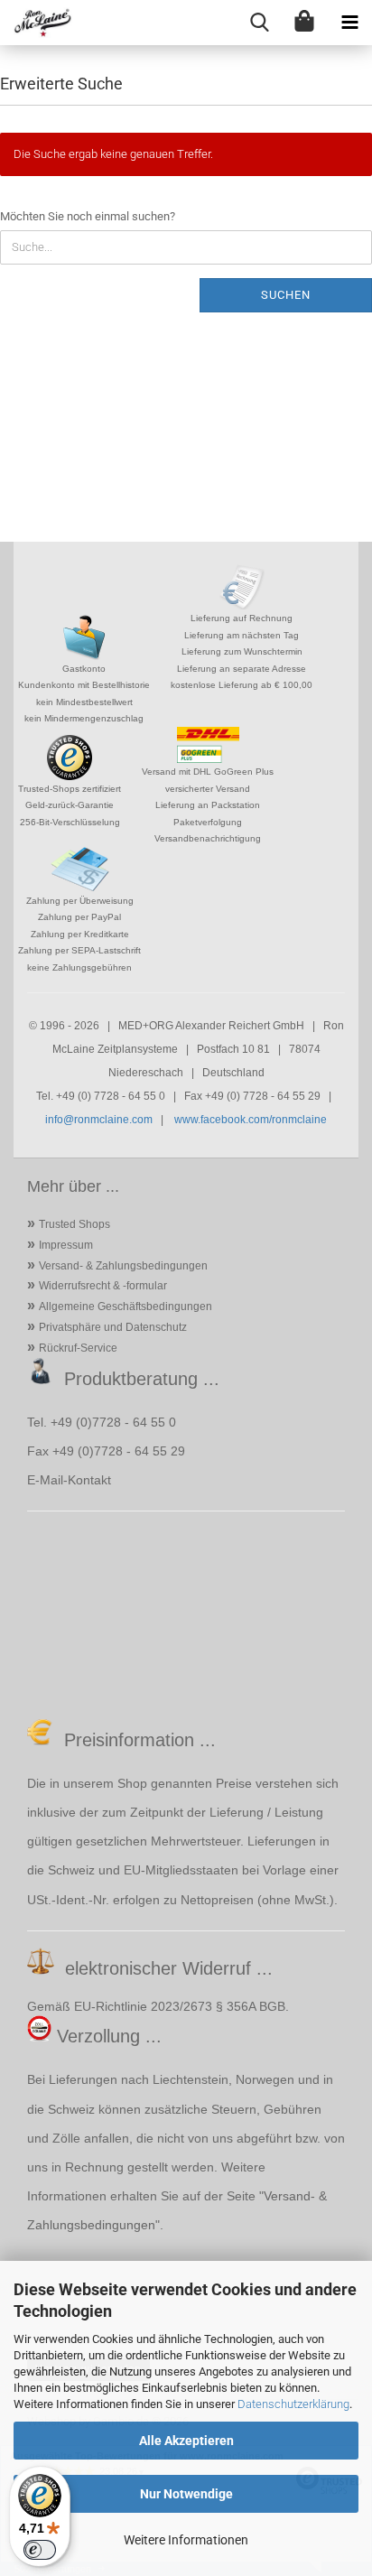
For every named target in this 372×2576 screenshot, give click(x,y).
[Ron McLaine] (36, 23)
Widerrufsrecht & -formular (103, 1286)
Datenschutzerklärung (293, 2404)
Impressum (66, 1245)
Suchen (286, 295)
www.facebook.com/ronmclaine (251, 1120)
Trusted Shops (74, 1224)
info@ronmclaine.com (99, 1120)
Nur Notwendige (186, 2494)
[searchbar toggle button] (259, 23)
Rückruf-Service (78, 1348)
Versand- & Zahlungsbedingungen (123, 1266)
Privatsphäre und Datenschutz (113, 1327)
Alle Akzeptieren (186, 2441)
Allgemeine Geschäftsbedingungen (126, 1307)
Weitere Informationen (186, 2540)
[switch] (40, 2550)
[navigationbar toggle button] (349, 23)
